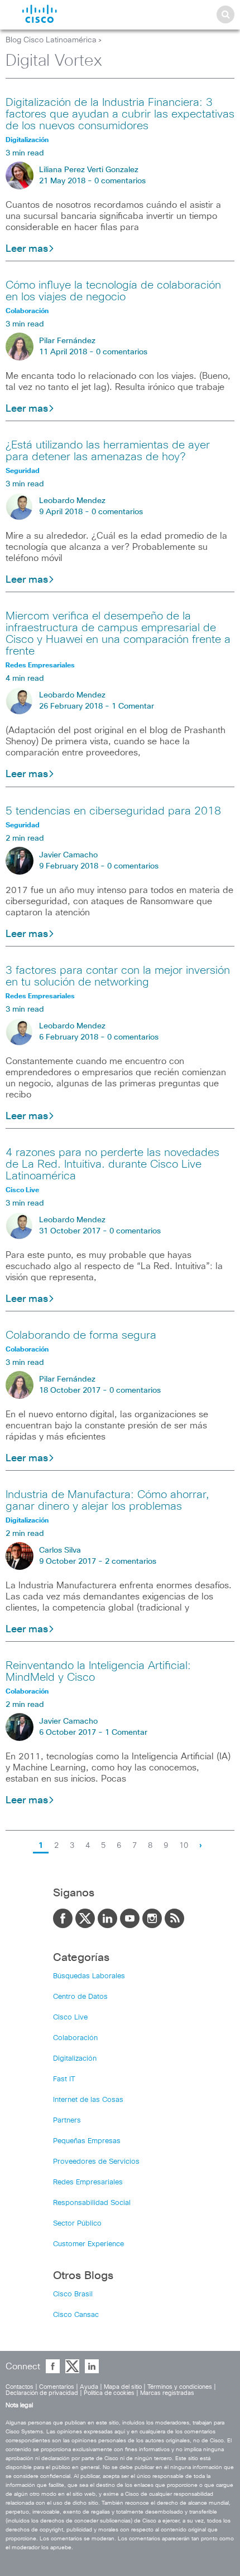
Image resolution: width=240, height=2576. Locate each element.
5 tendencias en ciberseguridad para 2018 (113, 811)
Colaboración (75, 2038)
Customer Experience (88, 2244)
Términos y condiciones (180, 2387)
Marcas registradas (167, 2393)
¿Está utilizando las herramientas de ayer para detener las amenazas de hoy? (108, 451)
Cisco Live (70, 2018)
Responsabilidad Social (92, 2203)
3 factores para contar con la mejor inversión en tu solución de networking (118, 976)
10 (184, 1846)
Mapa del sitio (123, 2387)
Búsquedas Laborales (89, 1976)
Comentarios (57, 2387)
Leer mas (27, 249)
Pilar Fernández (67, 341)
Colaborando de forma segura (81, 1335)
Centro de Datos (80, 1997)
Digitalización (75, 2059)
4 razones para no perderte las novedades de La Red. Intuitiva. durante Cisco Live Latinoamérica (112, 1164)
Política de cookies (109, 2393)
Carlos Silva (60, 1550)
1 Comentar (133, 706)
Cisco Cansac (76, 2315)
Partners (67, 2121)
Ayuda (89, 2387)
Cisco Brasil (73, 2294)
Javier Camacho (68, 855)
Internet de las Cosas (88, 2100)
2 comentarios (131, 1562)
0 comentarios (120, 181)
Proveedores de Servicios (96, 2162)
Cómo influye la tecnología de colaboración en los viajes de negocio (113, 291)
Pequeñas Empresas (87, 2141)
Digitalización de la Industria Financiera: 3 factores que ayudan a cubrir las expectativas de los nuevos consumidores (120, 114)
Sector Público (77, 2224)
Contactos (20, 2387)
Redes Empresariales (88, 2182)
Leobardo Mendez (72, 501)
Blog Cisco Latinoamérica (51, 40)
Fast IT (64, 2079)
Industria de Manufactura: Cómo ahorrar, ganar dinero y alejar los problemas (107, 1501)
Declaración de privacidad (42, 2393)
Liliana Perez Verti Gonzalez (89, 170)
